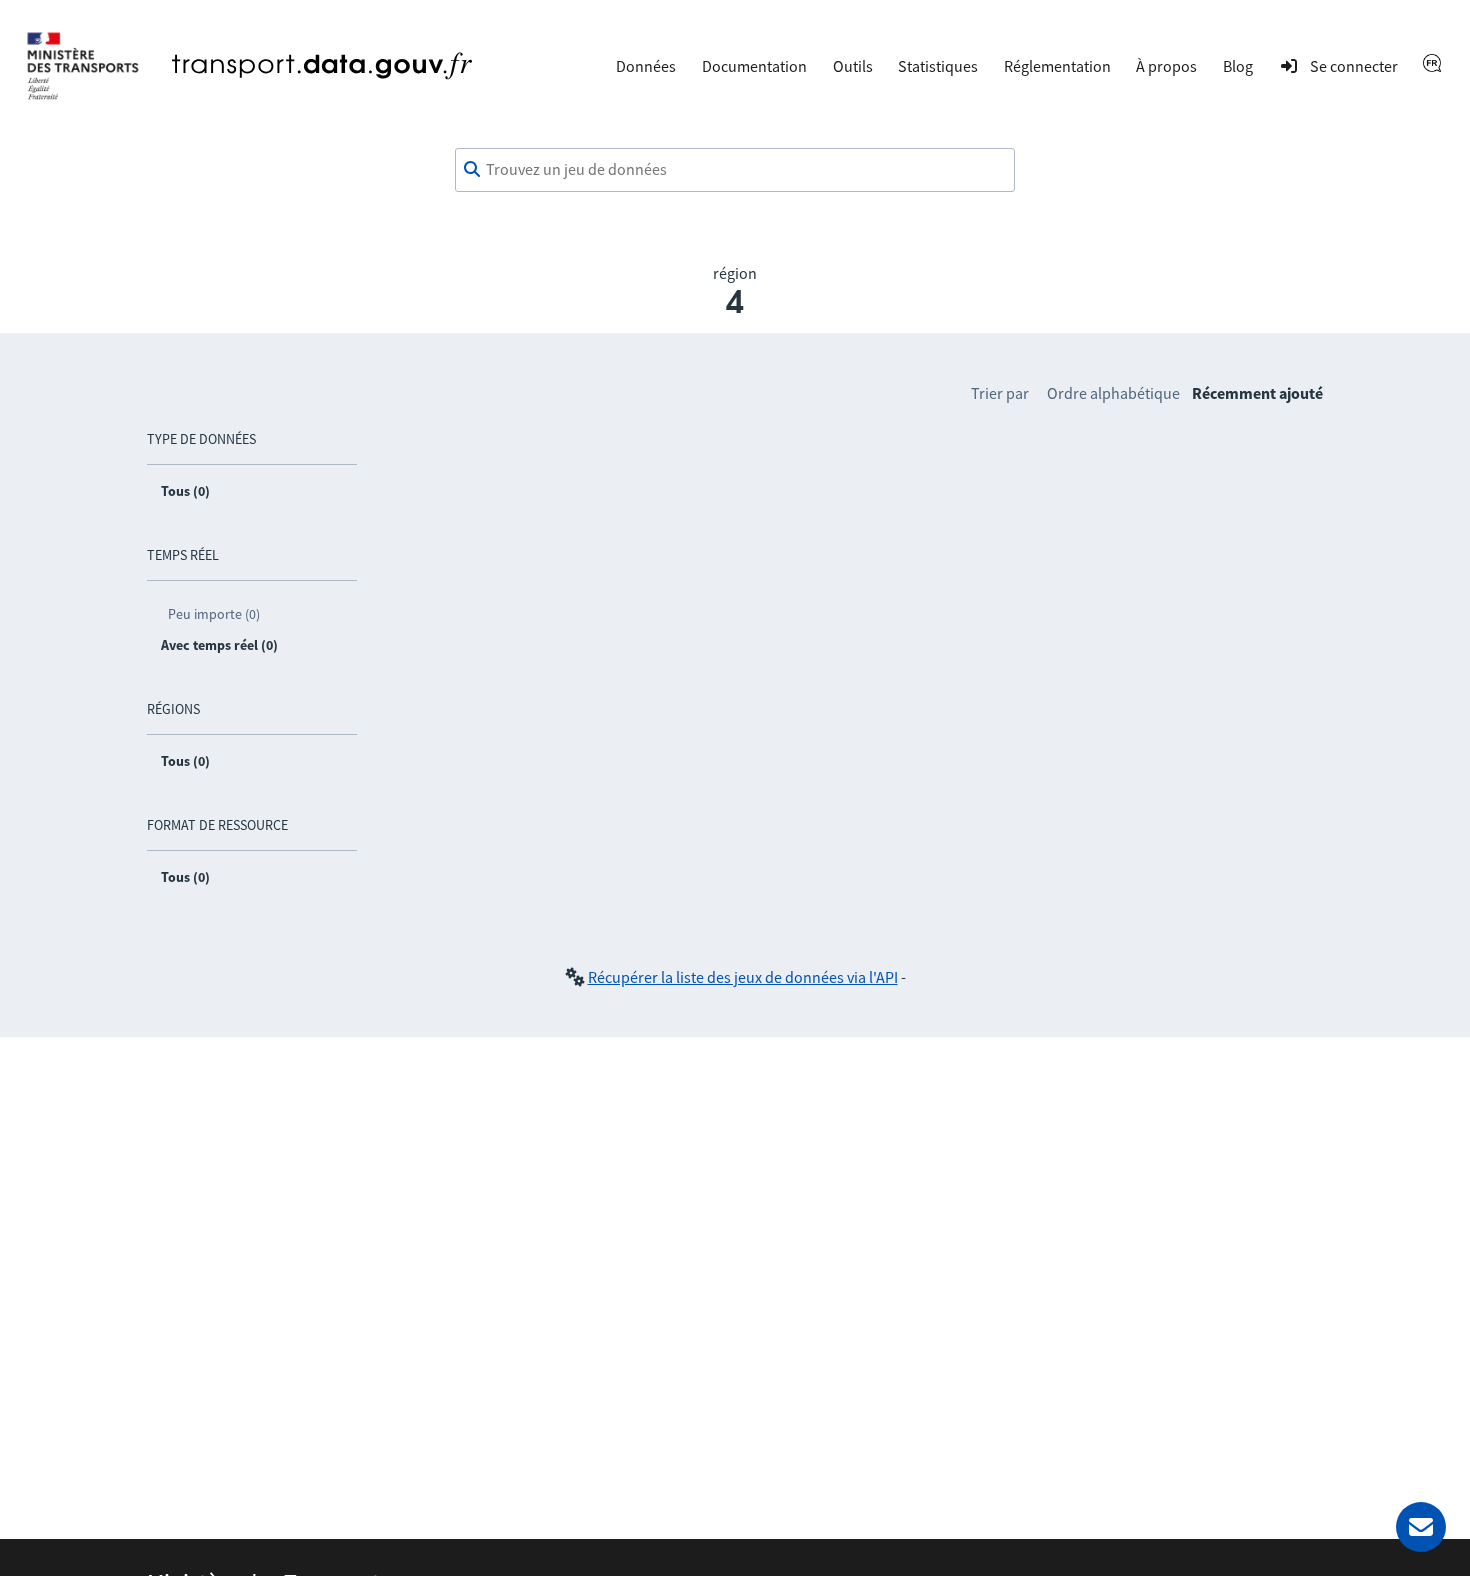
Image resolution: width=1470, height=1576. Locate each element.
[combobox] (735, 170)
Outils (853, 66)
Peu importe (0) (214, 614)
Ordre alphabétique (1113, 393)
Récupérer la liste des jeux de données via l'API (743, 977)
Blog (1238, 66)
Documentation (754, 66)
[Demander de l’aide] (1421, 1527)
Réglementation (1057, 66)
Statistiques (938, 66)
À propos (1166, 66)
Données (646, 66)
